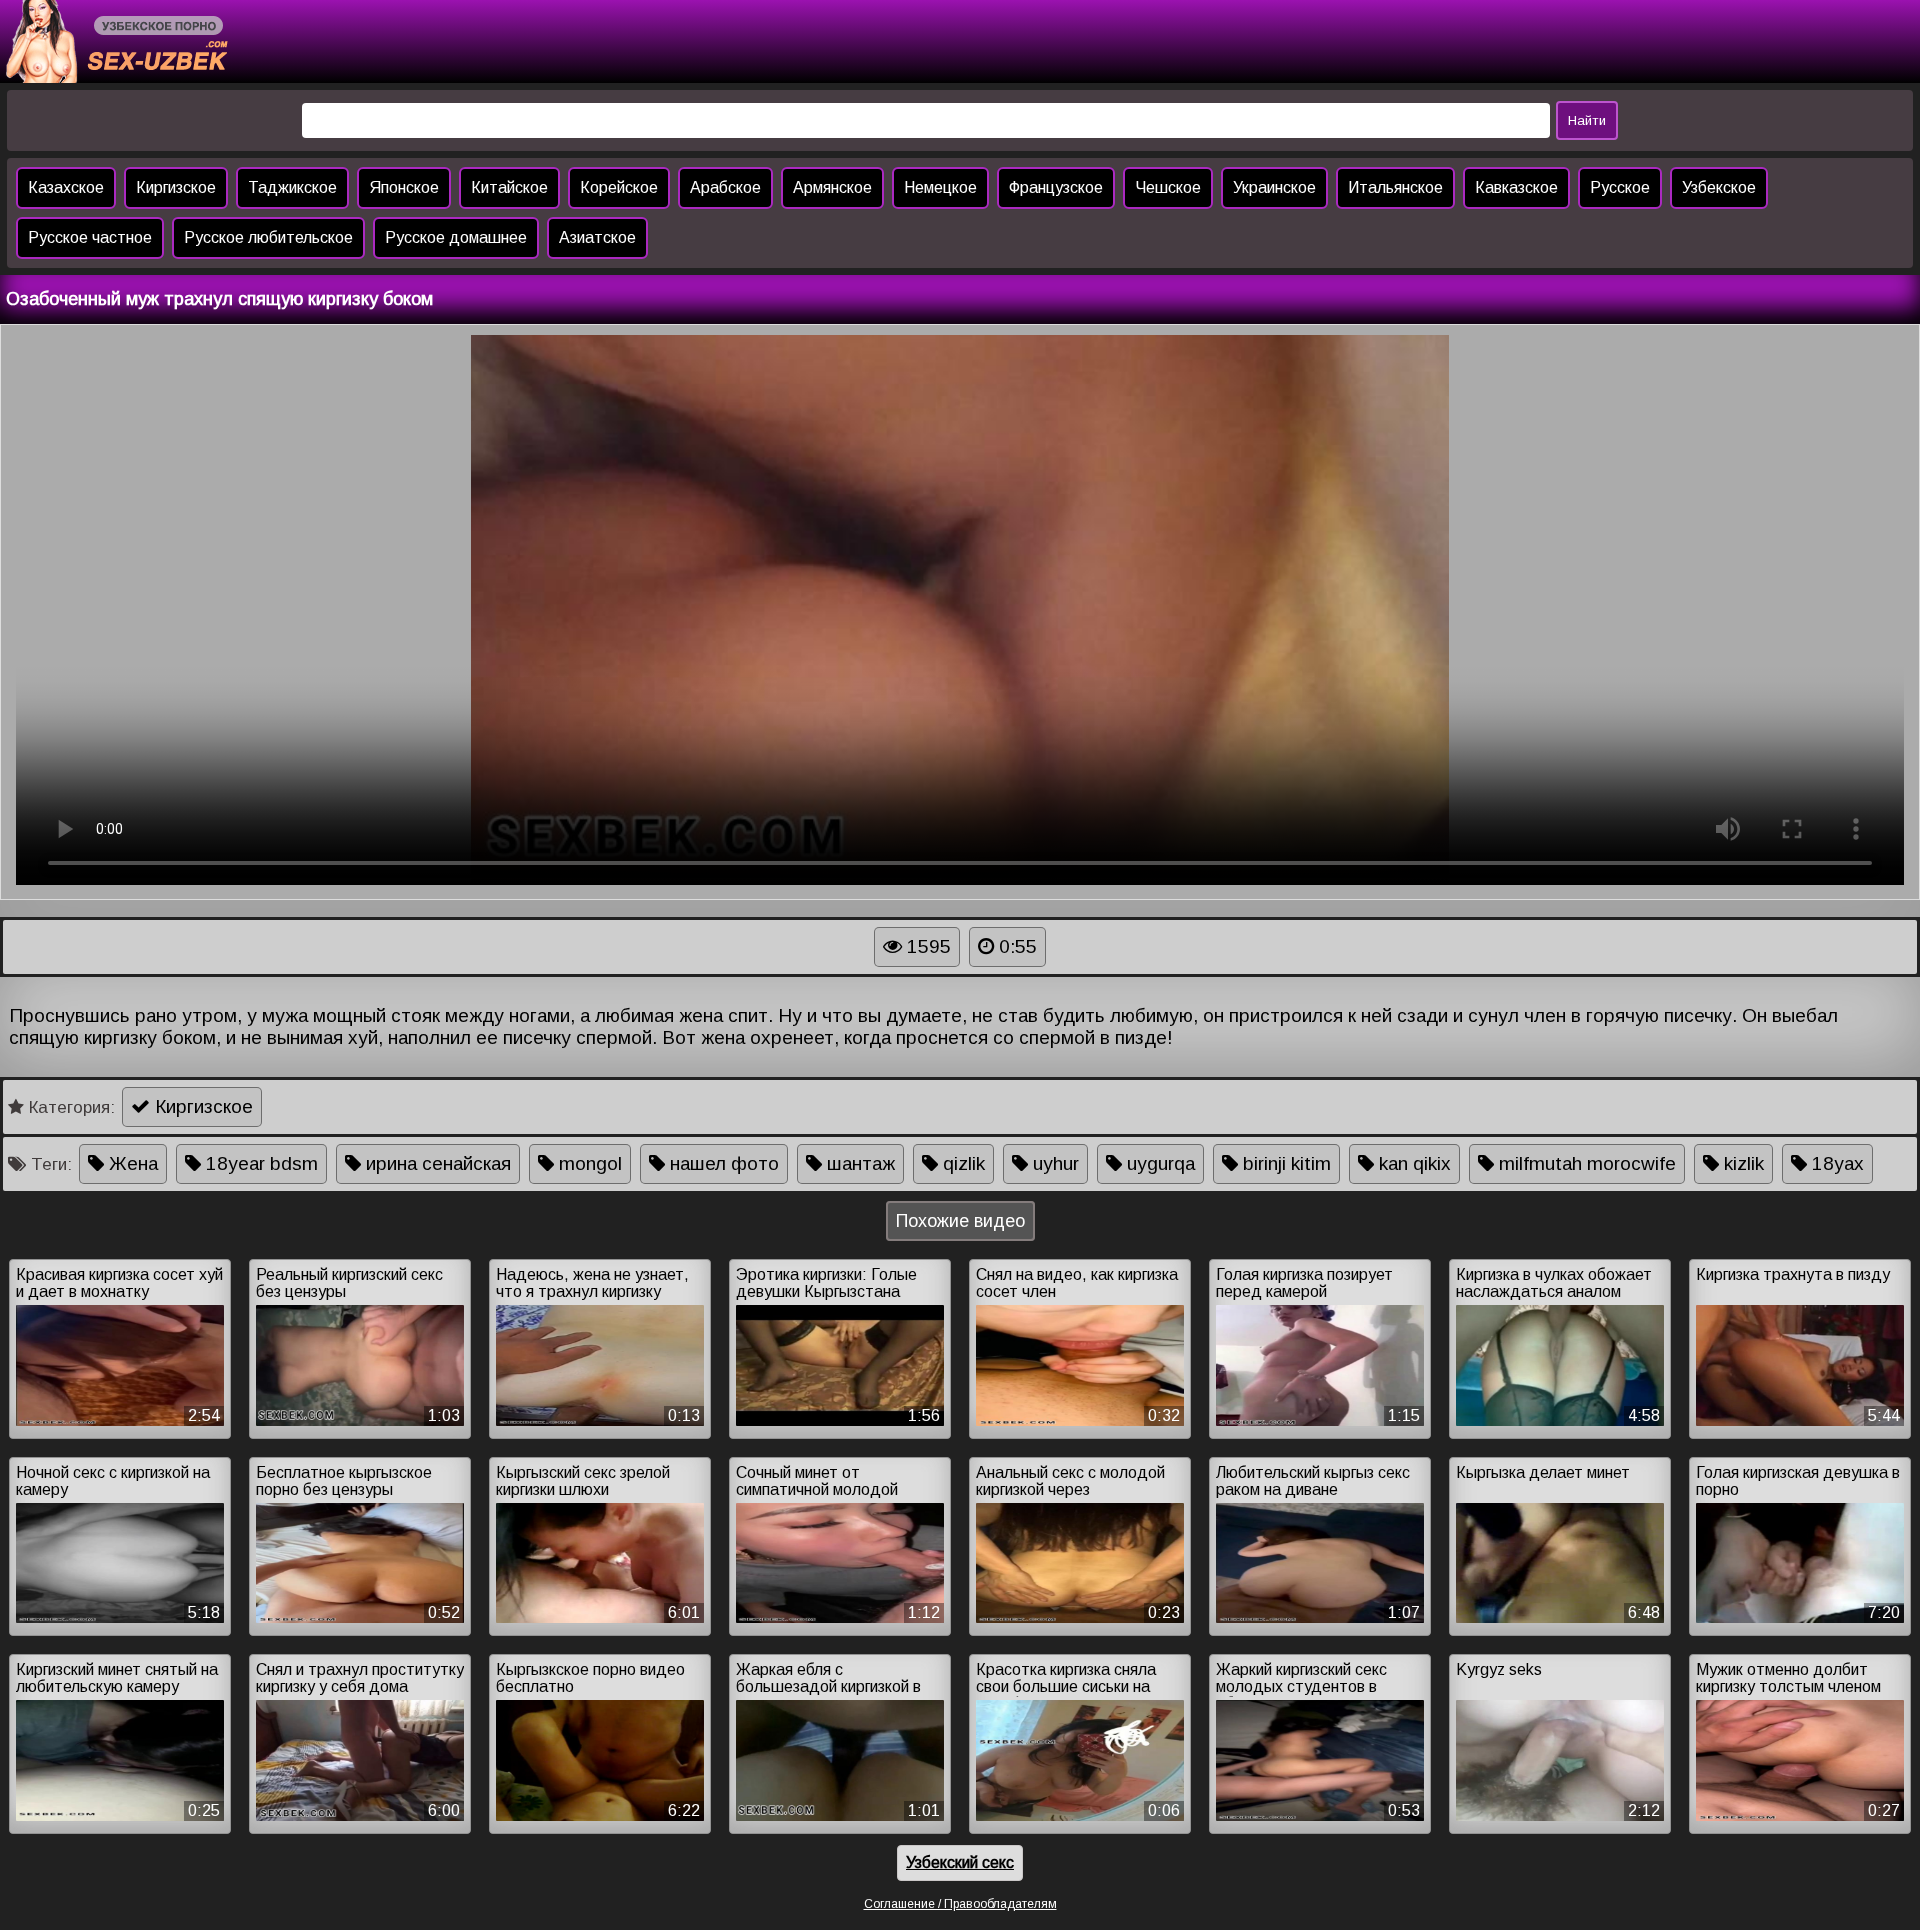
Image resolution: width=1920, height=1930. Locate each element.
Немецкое (940, 187)
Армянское (832, 187)
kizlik (1741, 1163)
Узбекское (1719, 187)
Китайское (509, 187)
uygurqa (1158, 1163)
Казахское (66, 187)
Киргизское (176, 187)
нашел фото (722, 1163)
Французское (1056, 187)
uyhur (1053, 1163)
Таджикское (292, 187)
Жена (131, 1163)
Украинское (1274, 187)
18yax (1835, 1163)
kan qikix (1412, 1163)
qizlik (961, 1163)
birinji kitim (1284, 1163)
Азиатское (597, 237)
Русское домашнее (456, 237)
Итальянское (1395, 187)
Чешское (1168, 187)
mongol (588, 1163)
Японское (404, 187)
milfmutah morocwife (1585, 1163)
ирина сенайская (436, 1163)
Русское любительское (268, 237)
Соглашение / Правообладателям (960, 1904)
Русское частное (90, 237)
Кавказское (1516, 187)
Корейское (619, 187)
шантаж (858, 1163)
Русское (1620, 187)
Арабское (725, 187)
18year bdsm (259, 1163)
